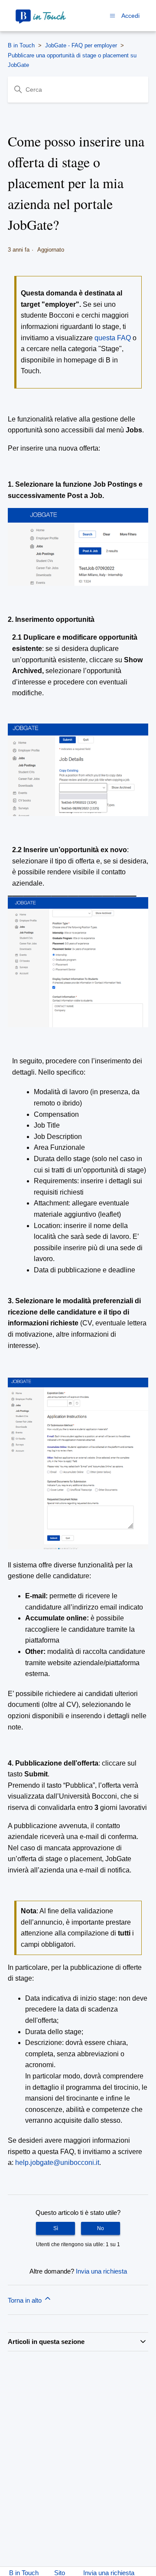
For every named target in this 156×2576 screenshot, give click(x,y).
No (101, 2228)
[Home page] (41, 16)
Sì (56, 2228)
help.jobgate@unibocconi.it (57, 2163)
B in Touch (21, 45)
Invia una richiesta (101, 2271)
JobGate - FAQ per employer (81, 45)
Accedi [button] (130, 16)
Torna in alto (26, 2300)
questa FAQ (113, 338)
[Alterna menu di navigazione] (112, 15)
